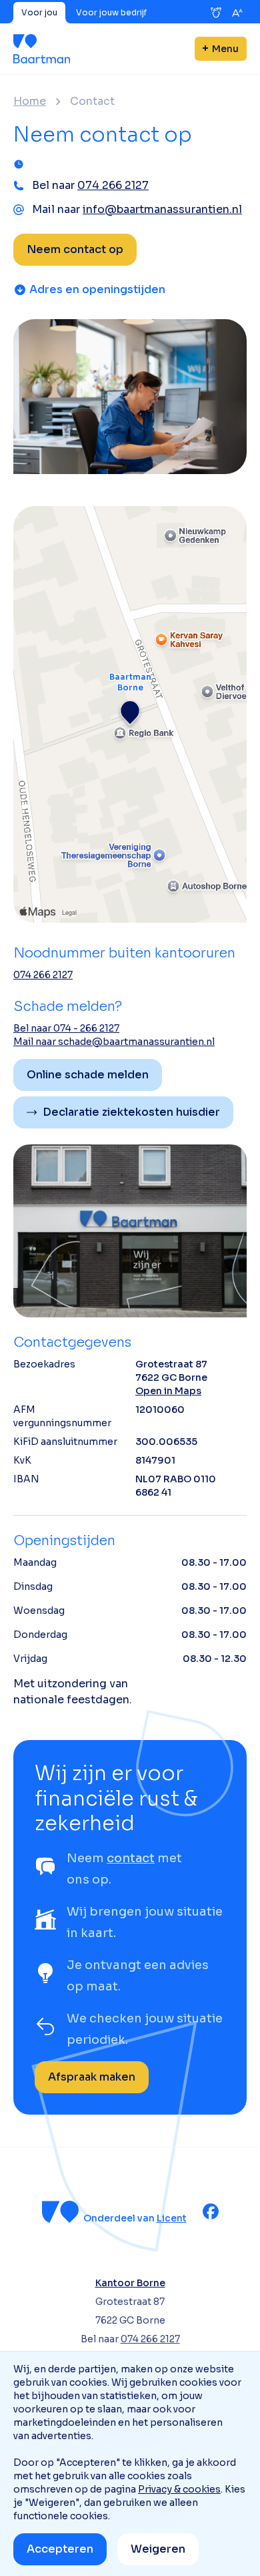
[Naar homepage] (42, 49)
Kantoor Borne (130, 2283)
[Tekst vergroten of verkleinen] (237, 13)
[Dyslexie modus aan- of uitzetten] (216, 13)
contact (131, 1858)
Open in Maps (168, 1391)
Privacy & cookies (179, 2489)
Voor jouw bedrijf (111, 12)
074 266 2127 (113, 185)
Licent (172, 2218)
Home (30, 101)
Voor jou (39, 12)
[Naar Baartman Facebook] (211, 2211)
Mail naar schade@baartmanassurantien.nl (114, 1042)
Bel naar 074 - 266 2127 (66, 1028)
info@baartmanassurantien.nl (162, 209)
